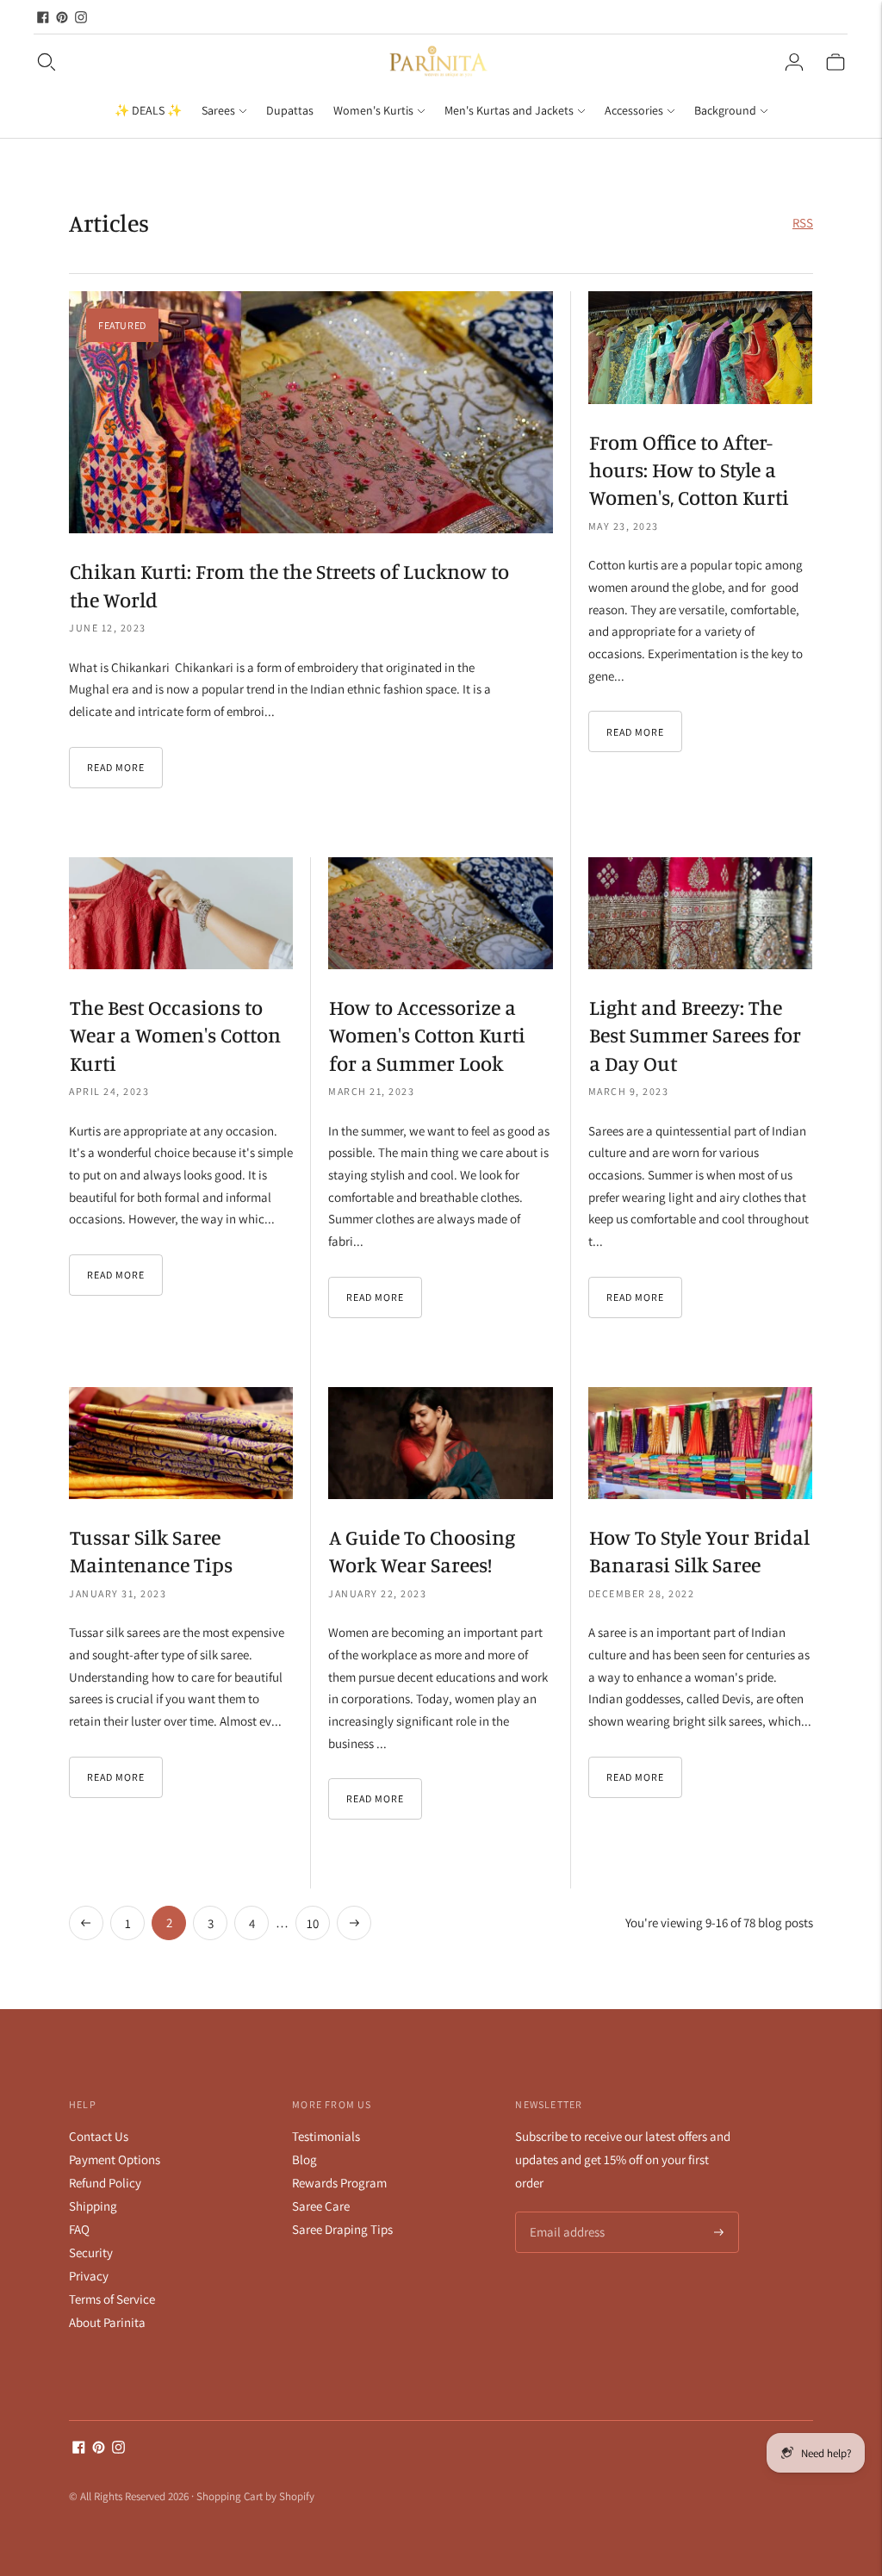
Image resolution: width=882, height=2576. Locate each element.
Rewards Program (339, 2183)
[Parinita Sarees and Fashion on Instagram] (81, 17)
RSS (803, 223)
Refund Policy (105, 2183)
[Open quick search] (205, 62)
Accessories (634, 110)
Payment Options (115, 2159)
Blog (304, 2159)
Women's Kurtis (373, 110)
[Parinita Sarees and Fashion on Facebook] (43, 17)
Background (725, 110)
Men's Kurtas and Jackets (509, 110)
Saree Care (321, 2206)
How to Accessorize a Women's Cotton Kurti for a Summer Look (427, 1035)
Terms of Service (112, 2299)
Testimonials (326, 2136)
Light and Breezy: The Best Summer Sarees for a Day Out (695, 1035)
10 (313, 1923)
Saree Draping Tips (342, 2229)
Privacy (89, 2276)
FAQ (79, 2229)
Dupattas (290, 110)
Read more (116, 767)
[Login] (794, 62)
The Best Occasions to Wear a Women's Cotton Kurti (175, 1035)
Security (91, 2252)
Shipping (93, 2206)
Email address (565, 2213)
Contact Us (99, 2136)
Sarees (218, 110)
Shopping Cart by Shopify (255, 2496)
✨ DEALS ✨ (148, 110)
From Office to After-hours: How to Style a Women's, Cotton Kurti (689, 470)
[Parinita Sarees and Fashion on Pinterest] (62, 17)
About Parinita (107, 2322)
